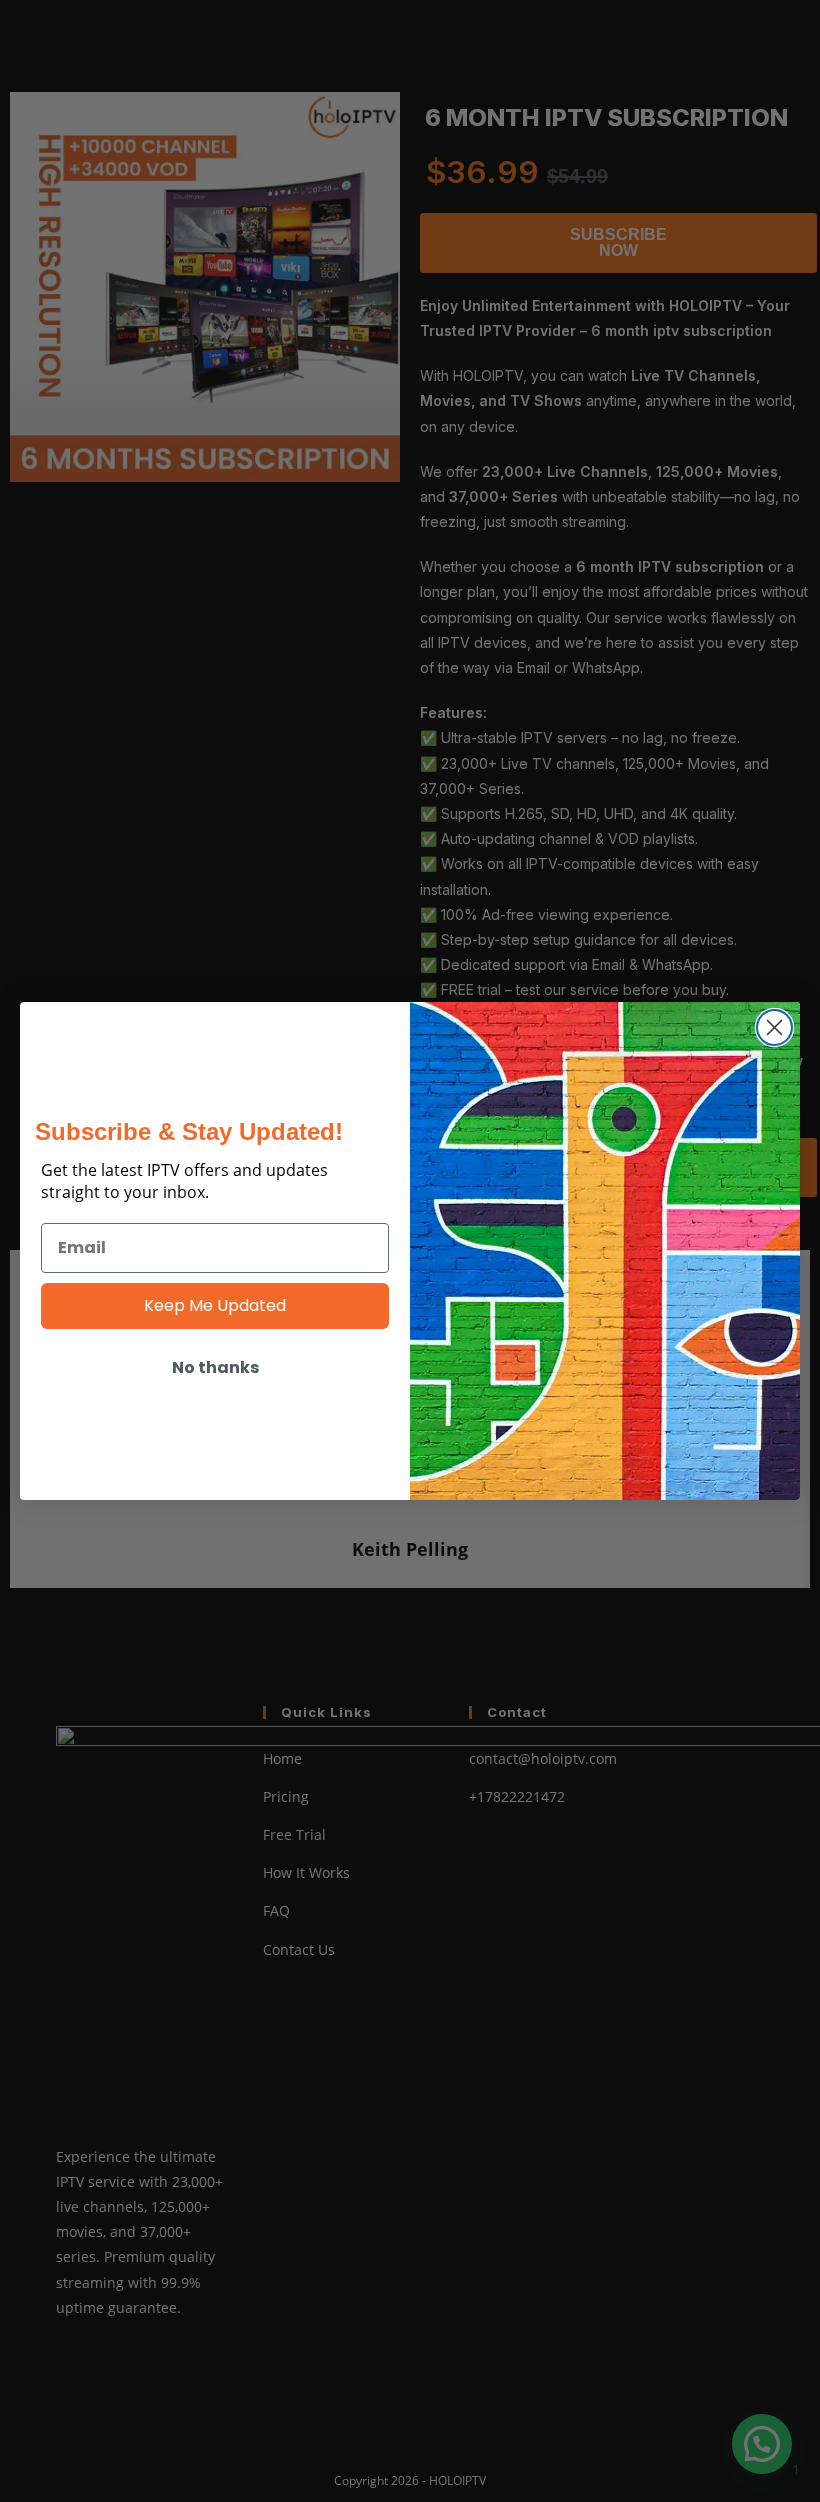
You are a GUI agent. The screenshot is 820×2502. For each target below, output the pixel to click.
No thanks (215, 1367)
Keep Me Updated (215, 1305)
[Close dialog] (774, 1027)
